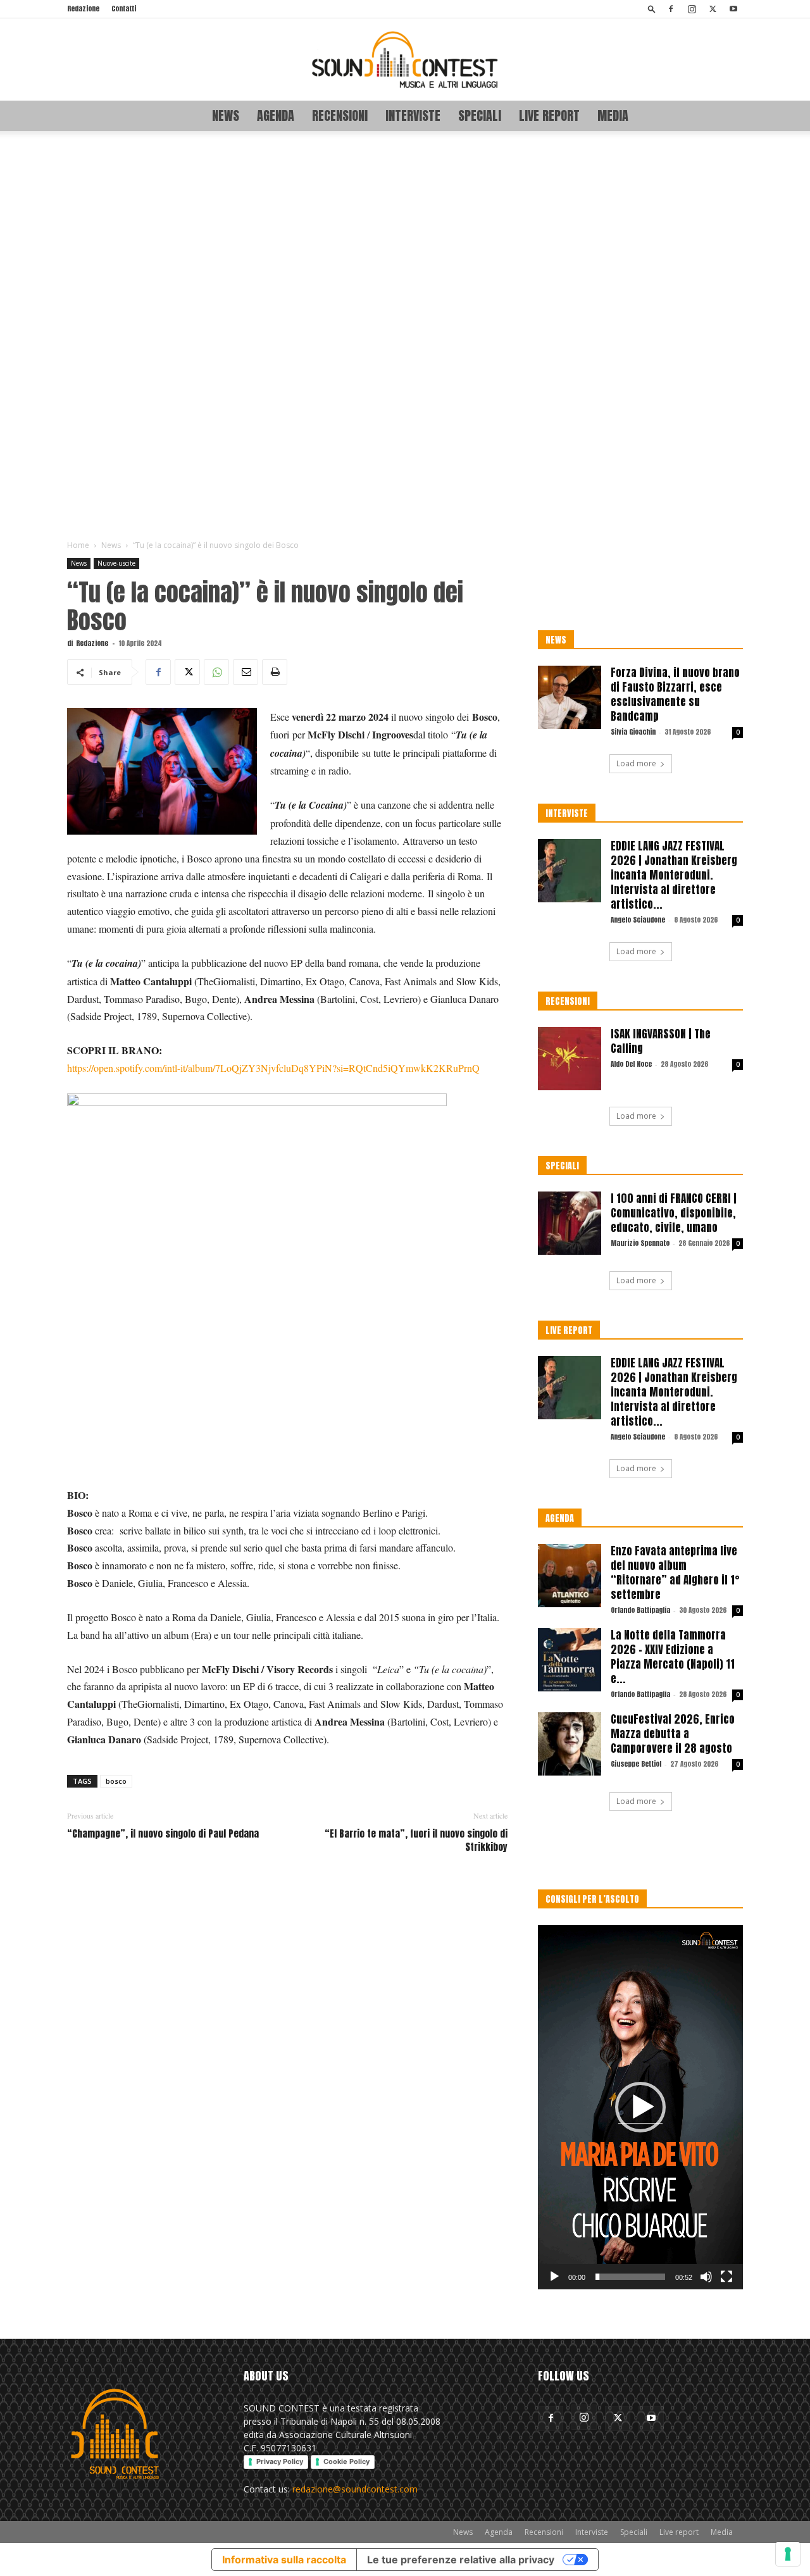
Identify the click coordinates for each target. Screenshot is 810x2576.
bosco (116, 1781)
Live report (549, 115)
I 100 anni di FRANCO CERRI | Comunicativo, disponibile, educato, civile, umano (674, 1213)
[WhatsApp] (216, 672)
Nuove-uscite (116, 563)
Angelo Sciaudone (638, 920)
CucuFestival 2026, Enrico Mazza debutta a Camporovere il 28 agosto (673, 1734)
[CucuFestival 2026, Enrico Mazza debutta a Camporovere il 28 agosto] (570, 1744)
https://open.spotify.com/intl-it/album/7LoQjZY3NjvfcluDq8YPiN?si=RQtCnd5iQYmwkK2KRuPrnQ (273, 1068)
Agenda (276, 115)
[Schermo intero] (726, 2277)
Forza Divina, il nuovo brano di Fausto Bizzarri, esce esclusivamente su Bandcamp (675, 694)
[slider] (630, 2277)
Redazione (83, 9)
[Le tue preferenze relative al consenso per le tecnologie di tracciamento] (788, 2554)
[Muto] (706, 2277)
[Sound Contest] (405, 59)
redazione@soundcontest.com (355, 2489)
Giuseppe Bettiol (636, 1764)
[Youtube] (733, 9)
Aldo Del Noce (631, 1064)
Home (78, 545)
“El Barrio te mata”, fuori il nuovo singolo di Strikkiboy (416, 1840)
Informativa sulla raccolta (284, 2560)
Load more (636, 763)
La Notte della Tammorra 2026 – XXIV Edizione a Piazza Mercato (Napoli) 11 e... (673, 1657)
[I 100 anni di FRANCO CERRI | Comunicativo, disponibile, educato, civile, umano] (570, 1223)
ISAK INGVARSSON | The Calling (661, 1041)
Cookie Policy (346, 2461)
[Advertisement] (405, 336)
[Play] (554, 2277)
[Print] (275, 672)
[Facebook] (671, 9)
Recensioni (340, 115)
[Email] (246, 672)
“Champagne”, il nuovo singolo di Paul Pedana (163, 1833)
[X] (713, 9)
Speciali (480, 115)
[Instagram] (692, 9)
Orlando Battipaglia (640, 1610)
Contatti (124, 9)
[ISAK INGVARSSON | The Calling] (570, 1059)
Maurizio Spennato (640, 1243)
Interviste (413, 115)
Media (613, 115)
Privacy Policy (280, 2461)
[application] (640, 2107)
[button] (652, 9)
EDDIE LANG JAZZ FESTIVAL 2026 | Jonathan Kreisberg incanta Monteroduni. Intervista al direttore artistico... (674, 875)
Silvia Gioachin (633, 732)
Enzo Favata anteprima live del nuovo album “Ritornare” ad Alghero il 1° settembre (675, 1573)
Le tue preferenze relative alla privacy (461, 2560)
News (226, 115)
